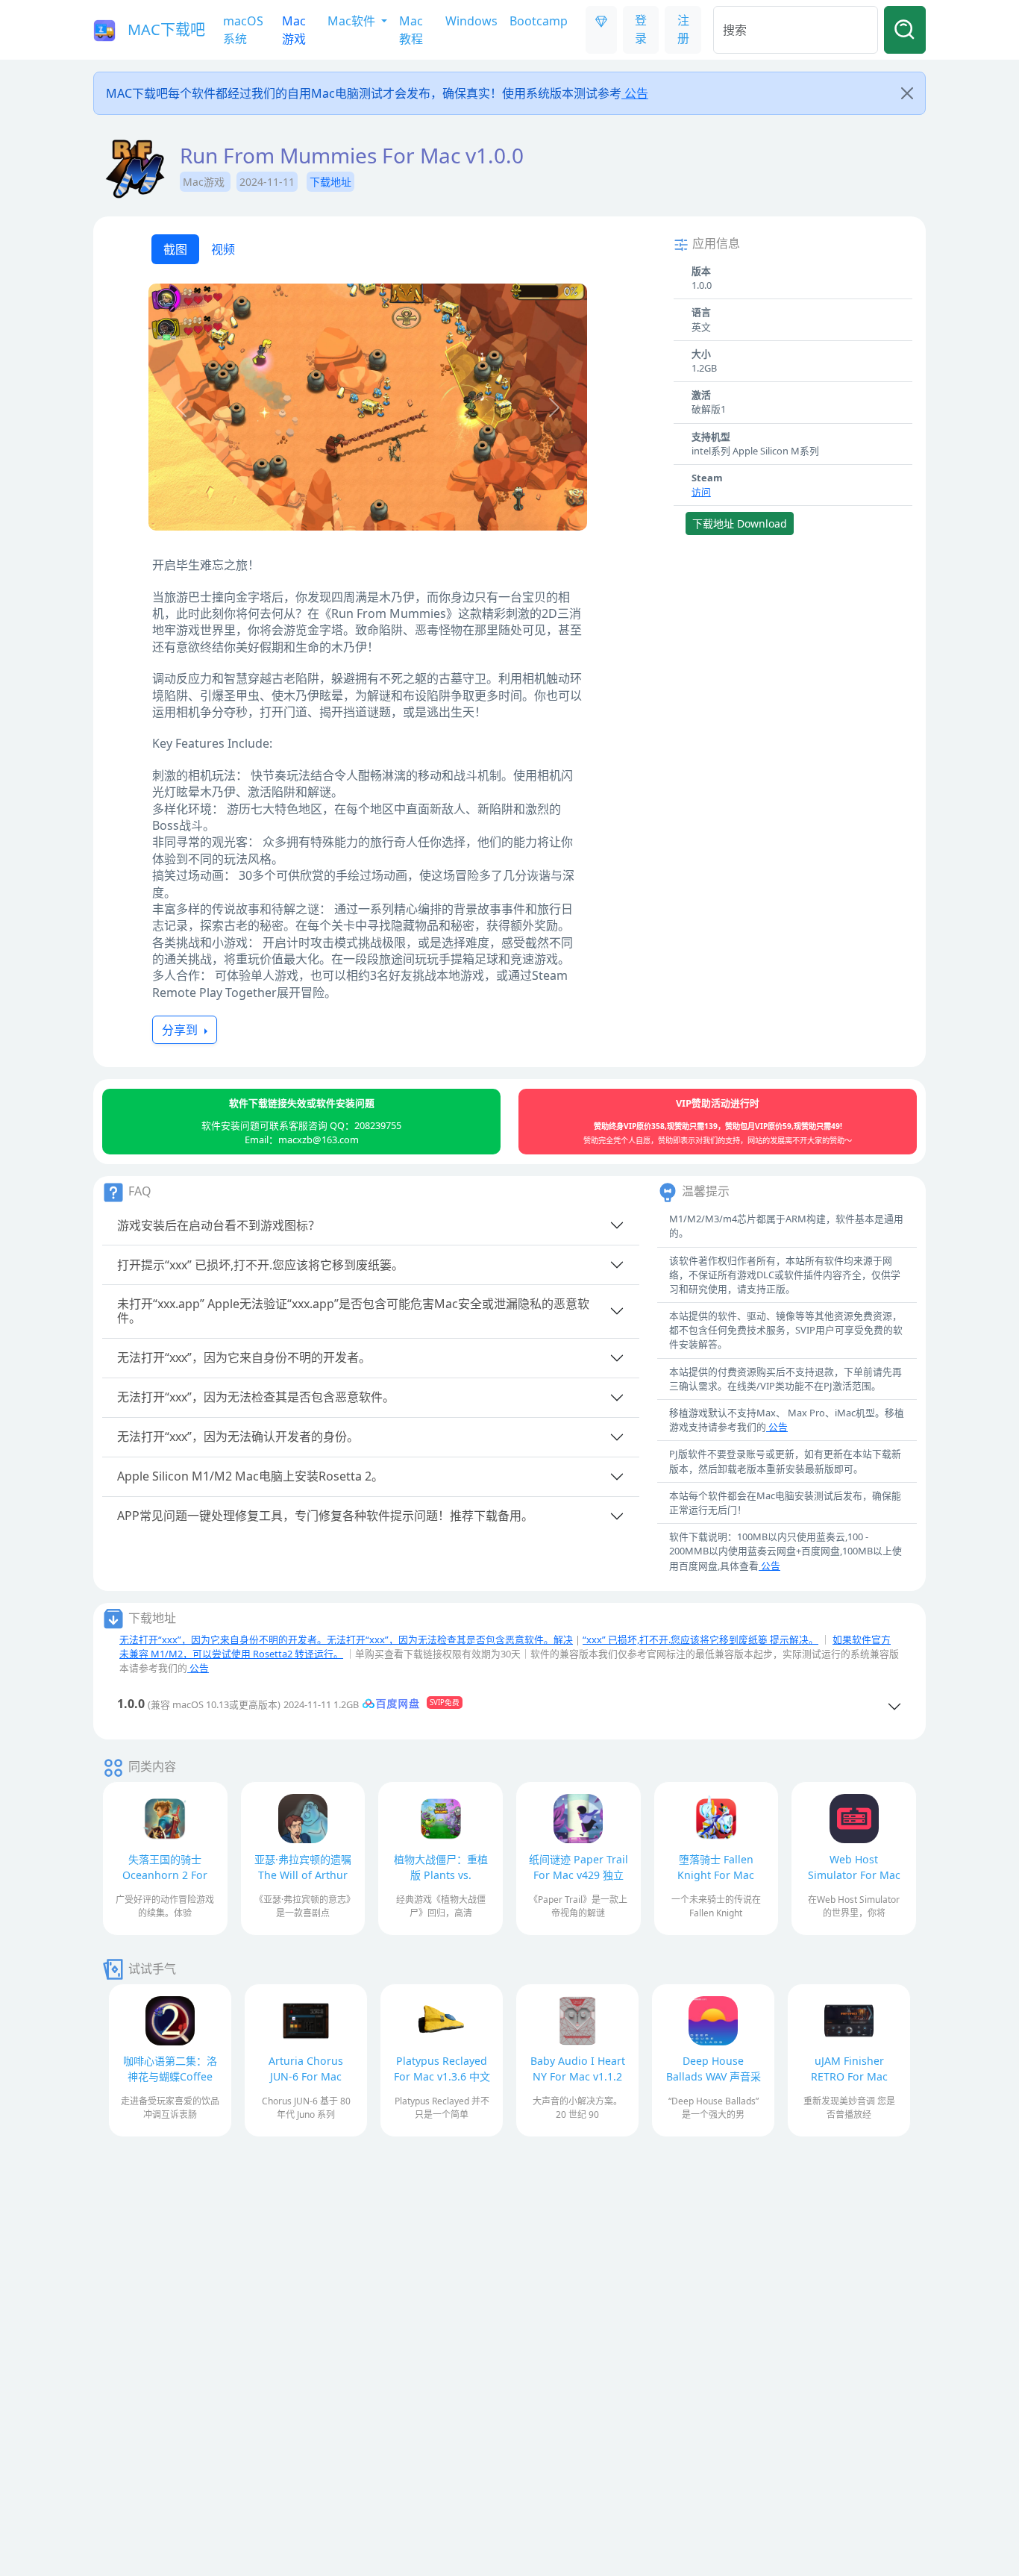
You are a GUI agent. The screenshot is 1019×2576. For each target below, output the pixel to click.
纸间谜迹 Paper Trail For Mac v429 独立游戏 (579, 1875)
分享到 (181, 1030)
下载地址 (330, 182)
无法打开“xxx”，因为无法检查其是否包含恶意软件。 (256, 1397)
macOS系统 (243, 30)
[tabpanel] (368, 409)
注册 (683, 29)
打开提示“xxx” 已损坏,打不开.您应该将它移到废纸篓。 (260, 1265)
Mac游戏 (294, 30)
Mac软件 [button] (353, 21)
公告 (635, 93)
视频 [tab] (223, 249)
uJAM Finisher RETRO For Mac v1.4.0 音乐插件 (849, 2076)
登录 (641, 29)
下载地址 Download (740, 523)
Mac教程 (411, 30)
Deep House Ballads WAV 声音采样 (714, 2076)
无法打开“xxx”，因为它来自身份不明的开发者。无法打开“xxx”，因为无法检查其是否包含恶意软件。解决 (346, 1639)
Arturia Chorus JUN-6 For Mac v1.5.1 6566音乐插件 (306, 2076)
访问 (701, 492)
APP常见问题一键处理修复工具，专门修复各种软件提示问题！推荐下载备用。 (325, 1516)
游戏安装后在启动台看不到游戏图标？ (219, 1225)
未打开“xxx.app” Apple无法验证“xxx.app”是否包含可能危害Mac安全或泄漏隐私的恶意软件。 (353, 1311)
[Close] (907, 93)
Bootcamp (539, 21)
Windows (471, 21)
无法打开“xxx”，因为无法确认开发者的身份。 (238, 1437)
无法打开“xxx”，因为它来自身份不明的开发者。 (244, 1357)
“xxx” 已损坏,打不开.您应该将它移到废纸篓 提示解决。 (700, 1639)
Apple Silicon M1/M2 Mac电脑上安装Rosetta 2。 (250, 1476)
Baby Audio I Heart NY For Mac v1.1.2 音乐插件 (578, 2076)
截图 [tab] (175, 249)
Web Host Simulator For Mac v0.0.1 (854, 1875)
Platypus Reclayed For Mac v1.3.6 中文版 (442, 2076)
